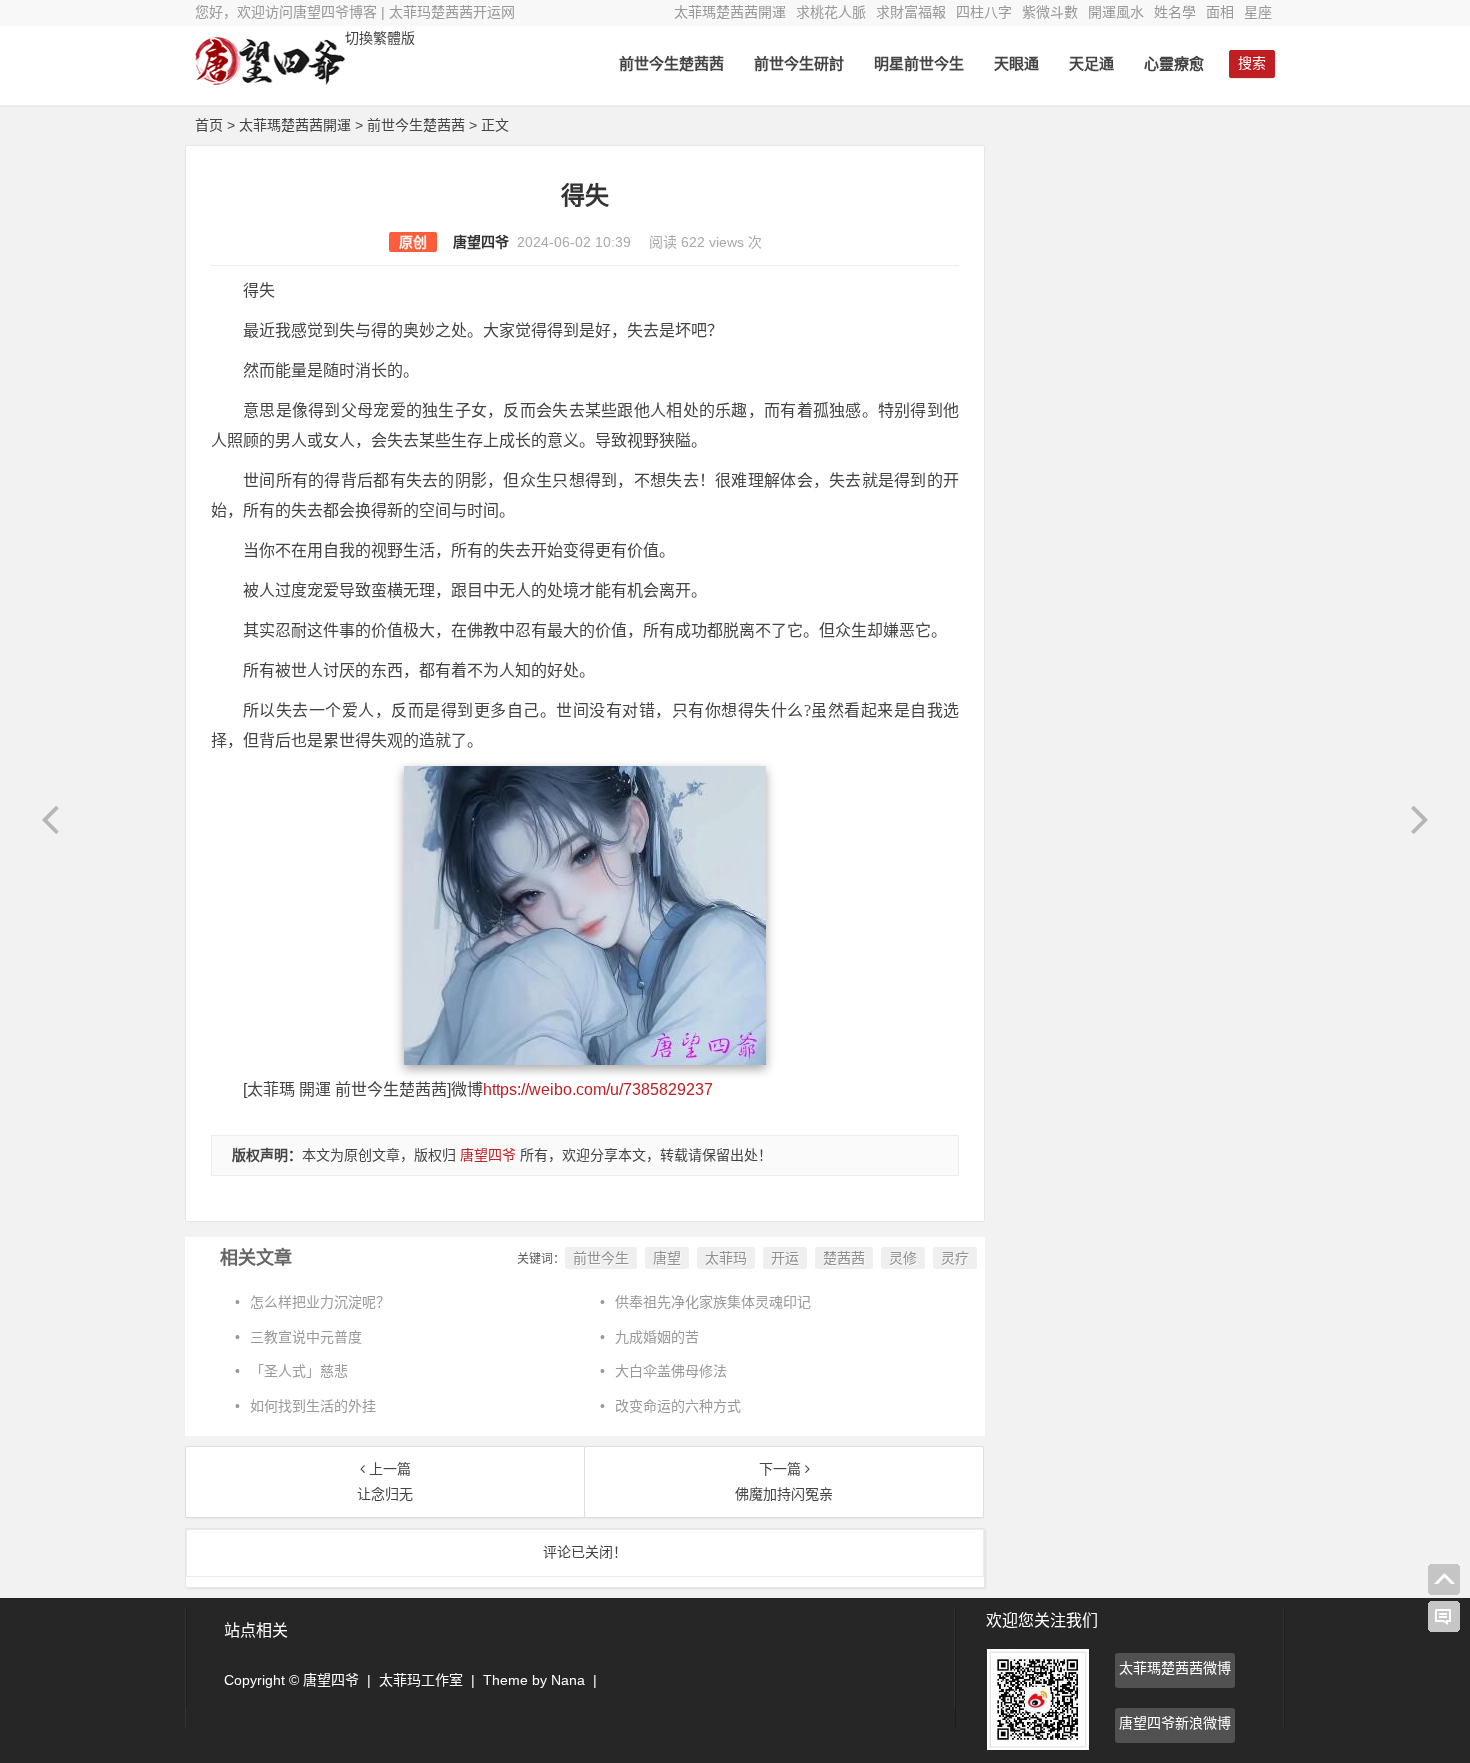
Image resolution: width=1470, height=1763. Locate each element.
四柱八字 (984, 12)
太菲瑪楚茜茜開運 (730, 12)
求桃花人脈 (831, 12)
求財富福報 (911, 12)
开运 (785, 1258)
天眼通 (1016, 63)
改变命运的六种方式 (678, 1406)
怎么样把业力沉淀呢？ (320, 1302)
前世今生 (601, 1258)
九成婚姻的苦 (657, 1337)
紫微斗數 (1050, 12)
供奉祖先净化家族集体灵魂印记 (713, 1302)
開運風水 (1116, 12)
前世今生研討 (799, 63)
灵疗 (955, 1258)
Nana (568, 1680)
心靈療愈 (1174, 63)
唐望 (667, 1258)
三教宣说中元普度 (306, 1337)
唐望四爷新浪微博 (1175, 1723)
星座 (1258, 12)
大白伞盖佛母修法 (671, 1371)
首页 (209, 125)
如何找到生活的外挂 (313, 1406)
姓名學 (1175, 12)
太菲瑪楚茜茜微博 (1175, 1668)
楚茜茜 (844, 1258)
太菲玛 (726, 1258)
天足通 (1091, 63)
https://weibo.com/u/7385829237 (598, 1089)
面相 (1220, 12)
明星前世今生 (919, 63)
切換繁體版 (380, 38)
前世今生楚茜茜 (671, 63)
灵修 (903, 1258)
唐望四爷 (481, 242)
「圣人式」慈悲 (299, 1371)
